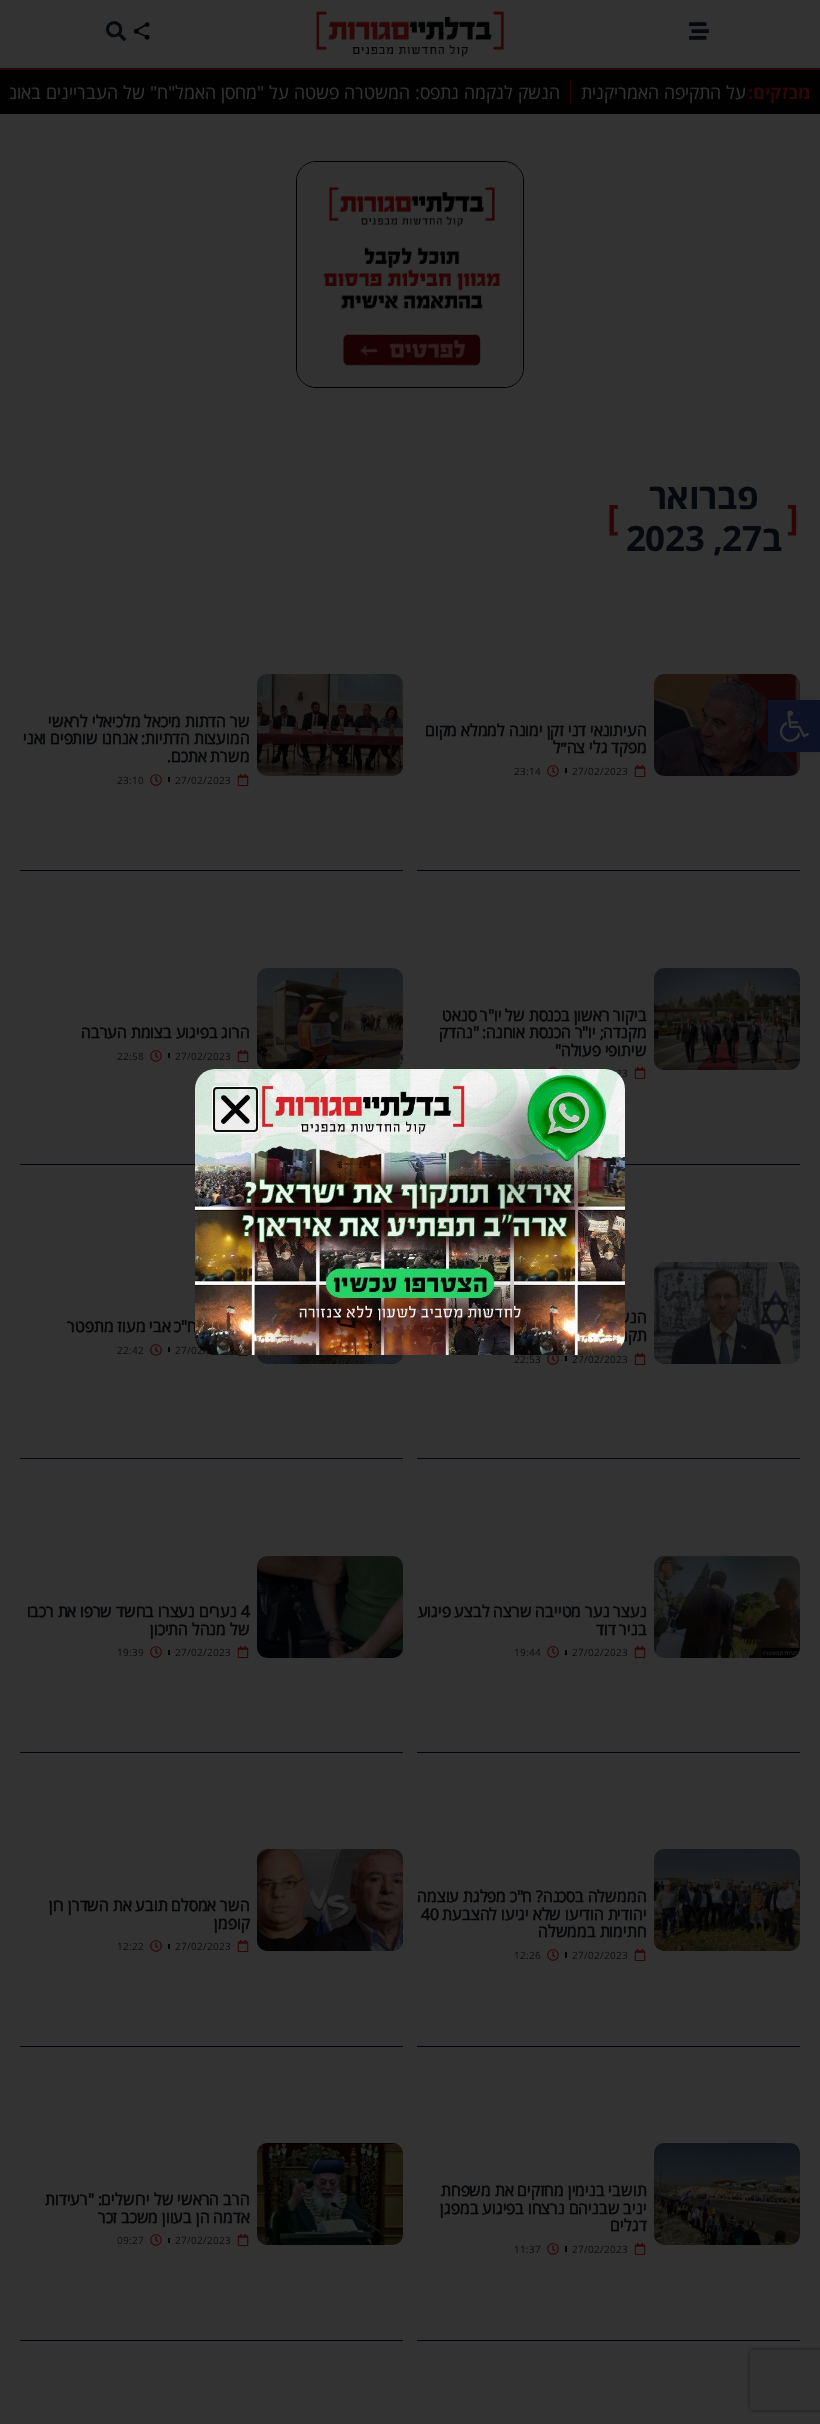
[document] (410, 1212)
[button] (235, 1109)
